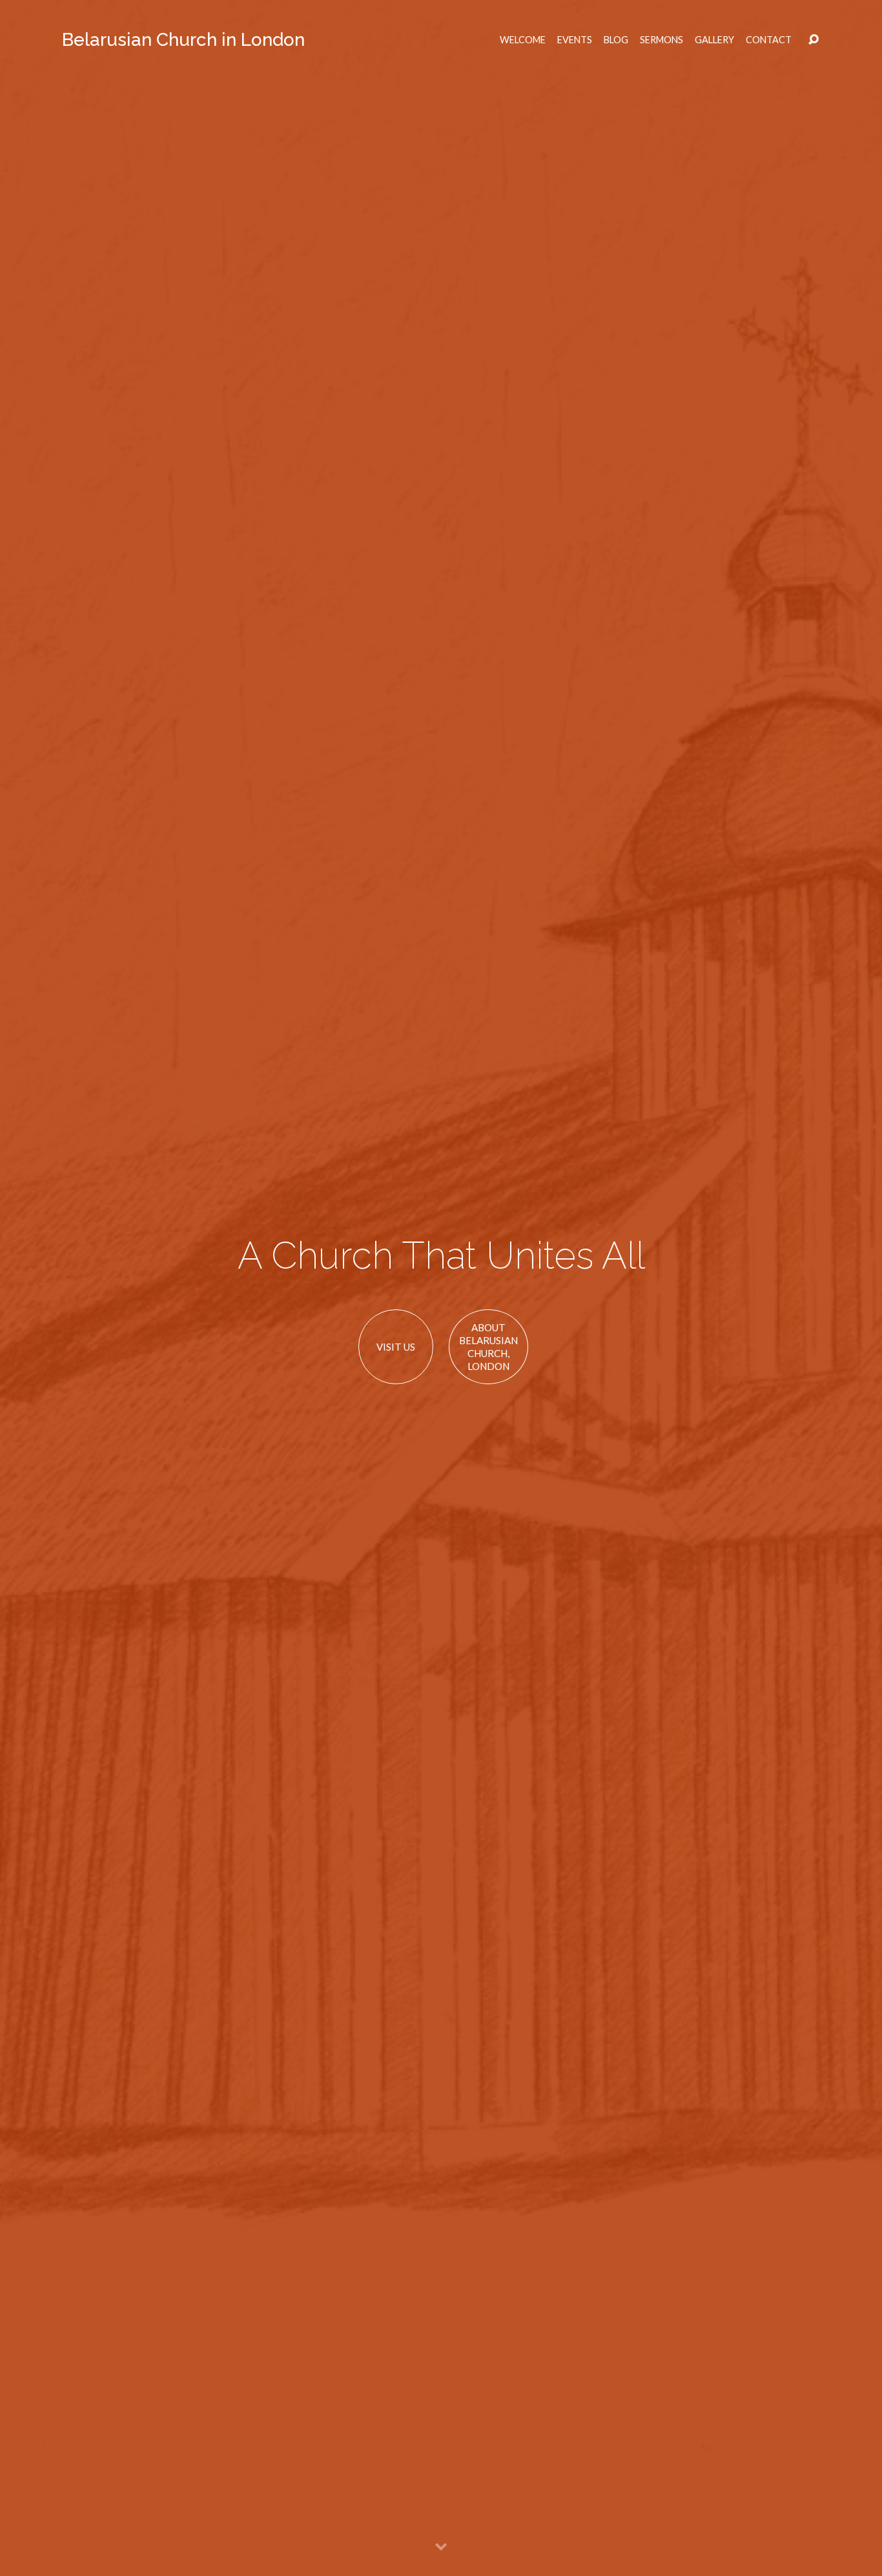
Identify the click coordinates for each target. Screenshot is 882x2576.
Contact (769, 40)
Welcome (523, 40)
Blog (616, 40)
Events (575, 40)
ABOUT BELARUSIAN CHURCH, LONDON (488, 1346)
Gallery (714, 40)
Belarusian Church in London (183, 40)
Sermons (661, 40)
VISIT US (396, 1347)
